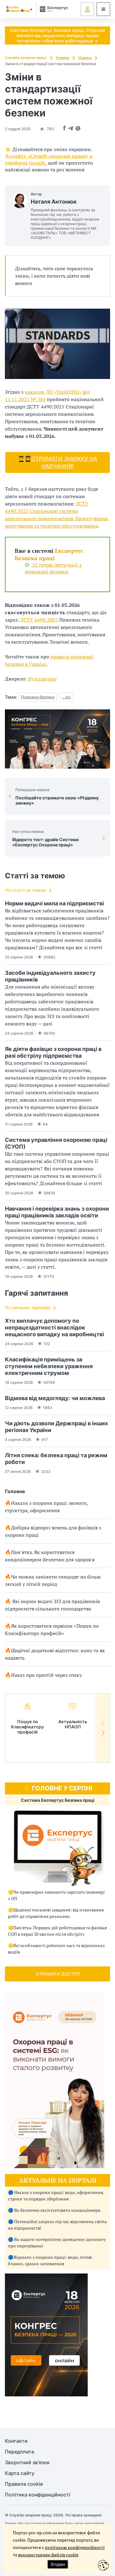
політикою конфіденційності (75, 2547)
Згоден (58, 2564)
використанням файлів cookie (48, 2555)
